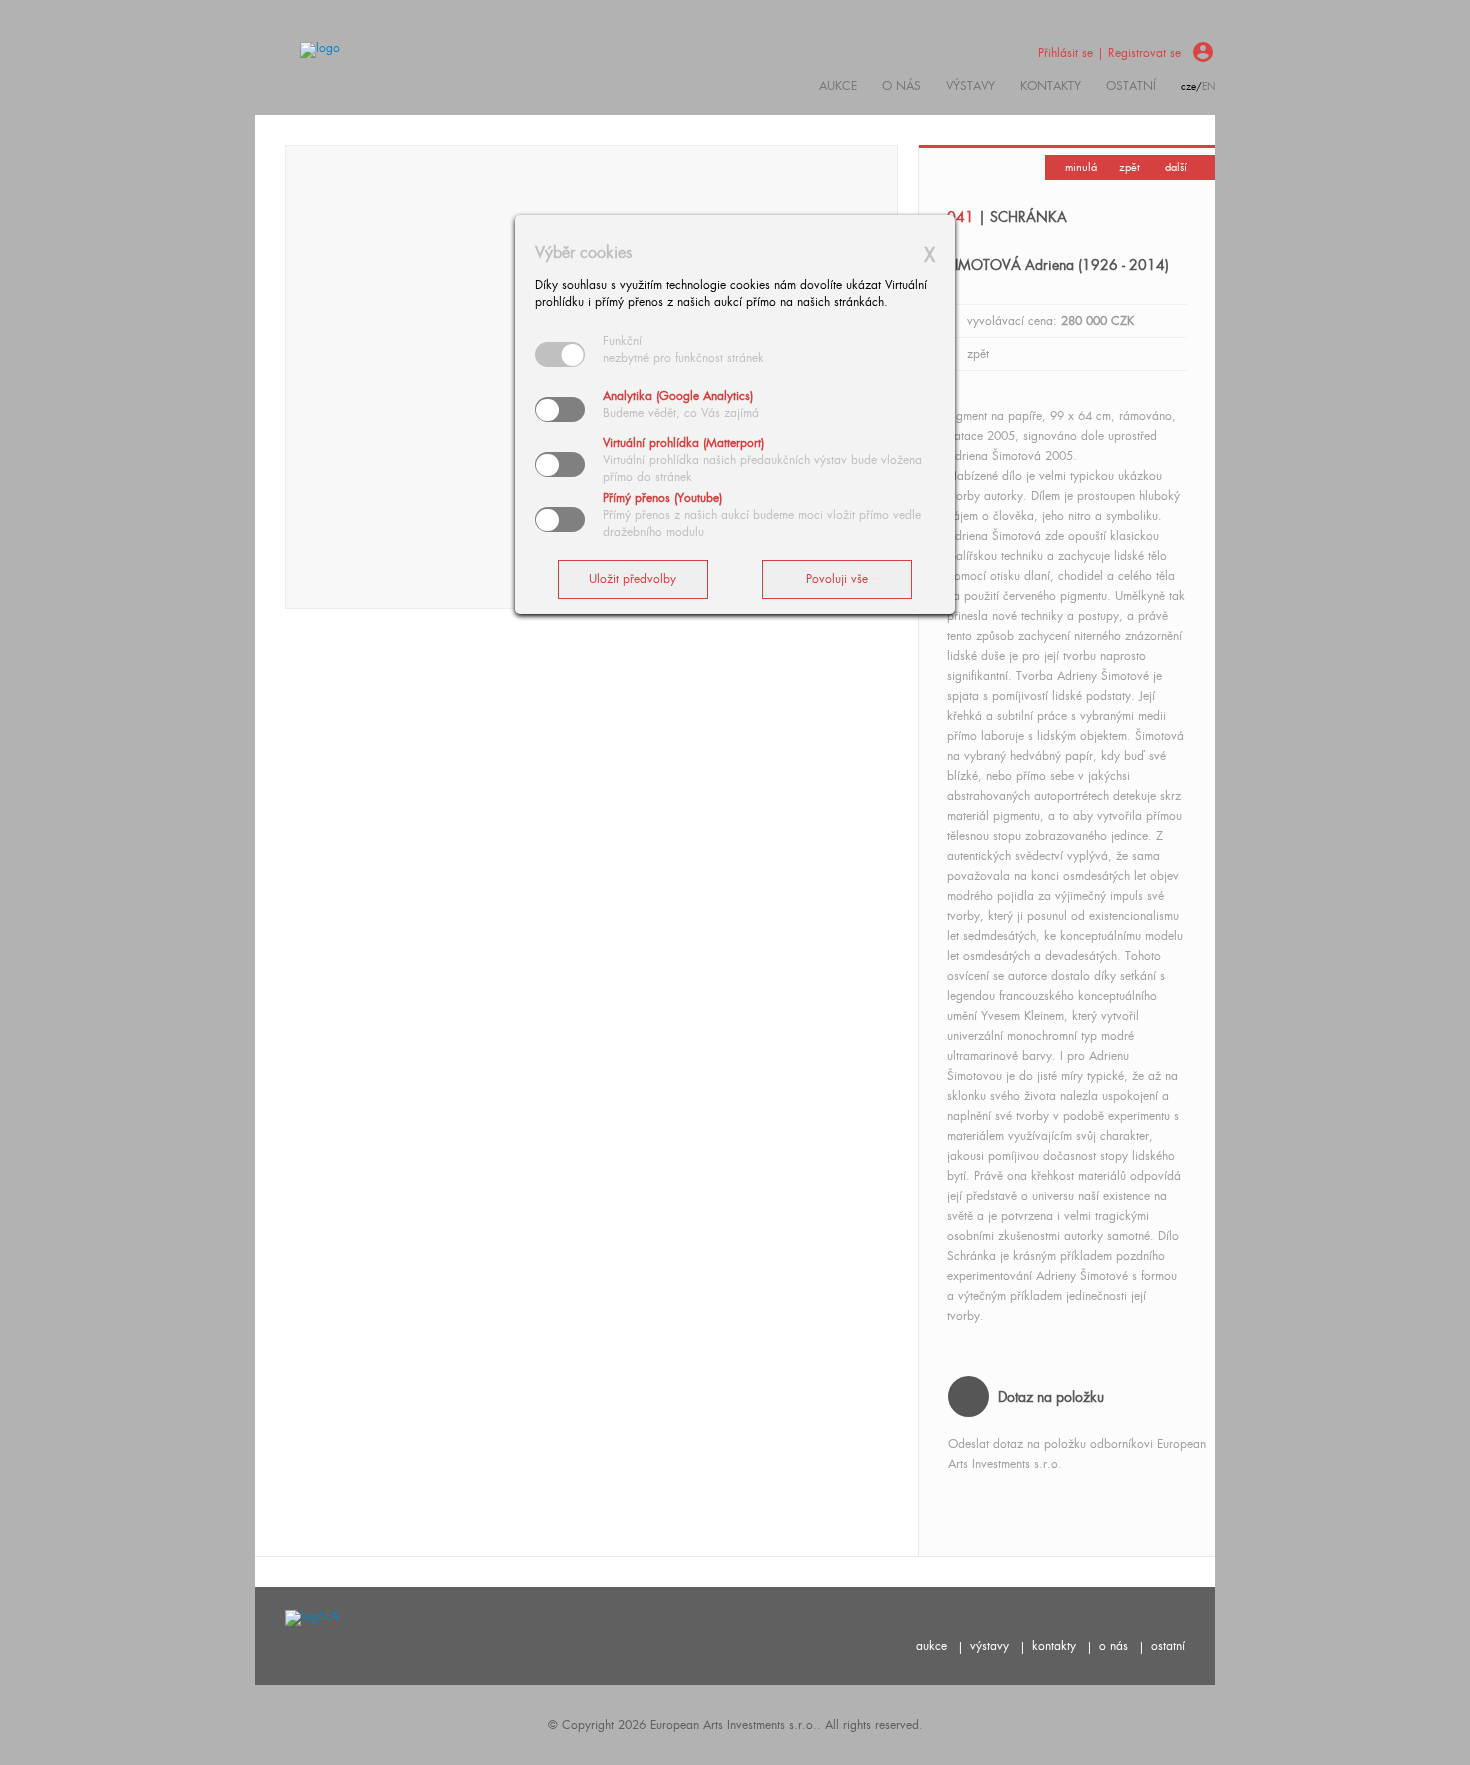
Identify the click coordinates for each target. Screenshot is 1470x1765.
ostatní (1131, 86)
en (1208, 86)
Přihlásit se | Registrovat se (1109, 53)
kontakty (1050, 86)
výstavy (970, 86)
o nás (1113, 1646)
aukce (931, 1646)
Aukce (838, 86)
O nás (901, 86)
